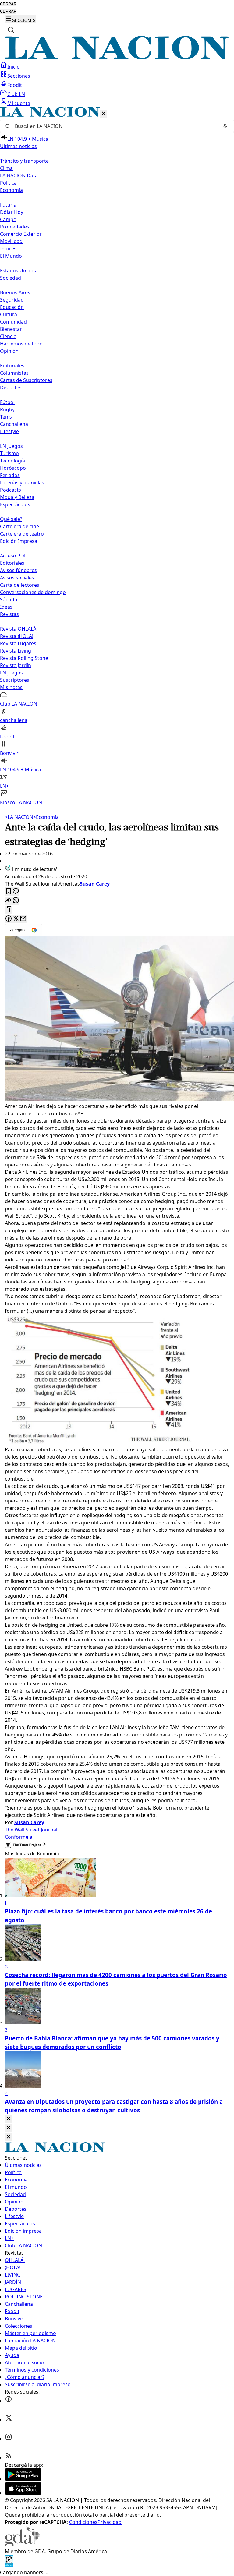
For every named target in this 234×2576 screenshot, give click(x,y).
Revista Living (16, 651)
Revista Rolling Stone (24, 658)
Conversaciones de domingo (33, 592)
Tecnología (12, 461)
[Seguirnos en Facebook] (9, 2401)
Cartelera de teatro (22, 534)
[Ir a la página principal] (117, 58)
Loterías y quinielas (22, 483)
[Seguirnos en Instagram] (9, 2439)
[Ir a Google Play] (23, 2479)
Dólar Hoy (12, 212)
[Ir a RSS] (9, 2457)
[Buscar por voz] (225, 126)
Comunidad (13, 322)
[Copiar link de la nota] (9, 910)
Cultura (9, 314)
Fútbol (7, 402)
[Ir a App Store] (23, 2493)
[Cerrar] (104, 114)
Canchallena (14, 424)
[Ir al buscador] (11, 30)
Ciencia (8, 336)
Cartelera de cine (19, 526)
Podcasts (11, 490)
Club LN (16, 94)
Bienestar (11, 329)
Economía (46, 817)
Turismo (9, 453)
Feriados (10, 475)
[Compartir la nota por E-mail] (23, 919)
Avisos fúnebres (18, 570)
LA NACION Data (19, 175)
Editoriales (12, 366)
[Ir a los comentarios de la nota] (16, 892)
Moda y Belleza (17, 497)
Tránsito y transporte (24, 161)
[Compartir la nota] (9, 901)
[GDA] (23, 2544)
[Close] (9, 2119)
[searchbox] (115, 126)
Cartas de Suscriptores (26, 380)
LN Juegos (11, 446)
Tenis (6, 417)
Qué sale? (11, 519)
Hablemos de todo (21, 344)
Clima (6, 168)
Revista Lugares (18, 643)
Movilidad (11, 241)
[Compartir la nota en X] (16, 919)
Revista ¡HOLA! (17, 636)
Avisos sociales (17, 578)
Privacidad (110, 2522)
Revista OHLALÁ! (19, 629)
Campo (8, 219)
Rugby (7, 409)
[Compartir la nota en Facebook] (9, 919)
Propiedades (15, 227)
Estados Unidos (18, 271)
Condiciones (83, 2522)
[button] (117, 456)
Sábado (9, 600)
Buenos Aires (15, 292)
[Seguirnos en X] (9, 2420)
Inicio (14, 67)
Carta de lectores (20, 585)
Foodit (15, 85)
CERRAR (8, 4)
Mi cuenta (19, 103)
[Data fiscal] (9, 2565)
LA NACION (19, 817)
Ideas (6, 607)
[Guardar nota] (9, 892)
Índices (8, 249)
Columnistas (14, 373)
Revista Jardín (16, 665)
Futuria (8, 205)
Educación (12, 307)
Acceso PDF (13, 556)
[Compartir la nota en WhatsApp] (16, 901)
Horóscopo (13, 468)
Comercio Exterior (21, 234)
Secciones (19, 76)
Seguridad (12, 300)
